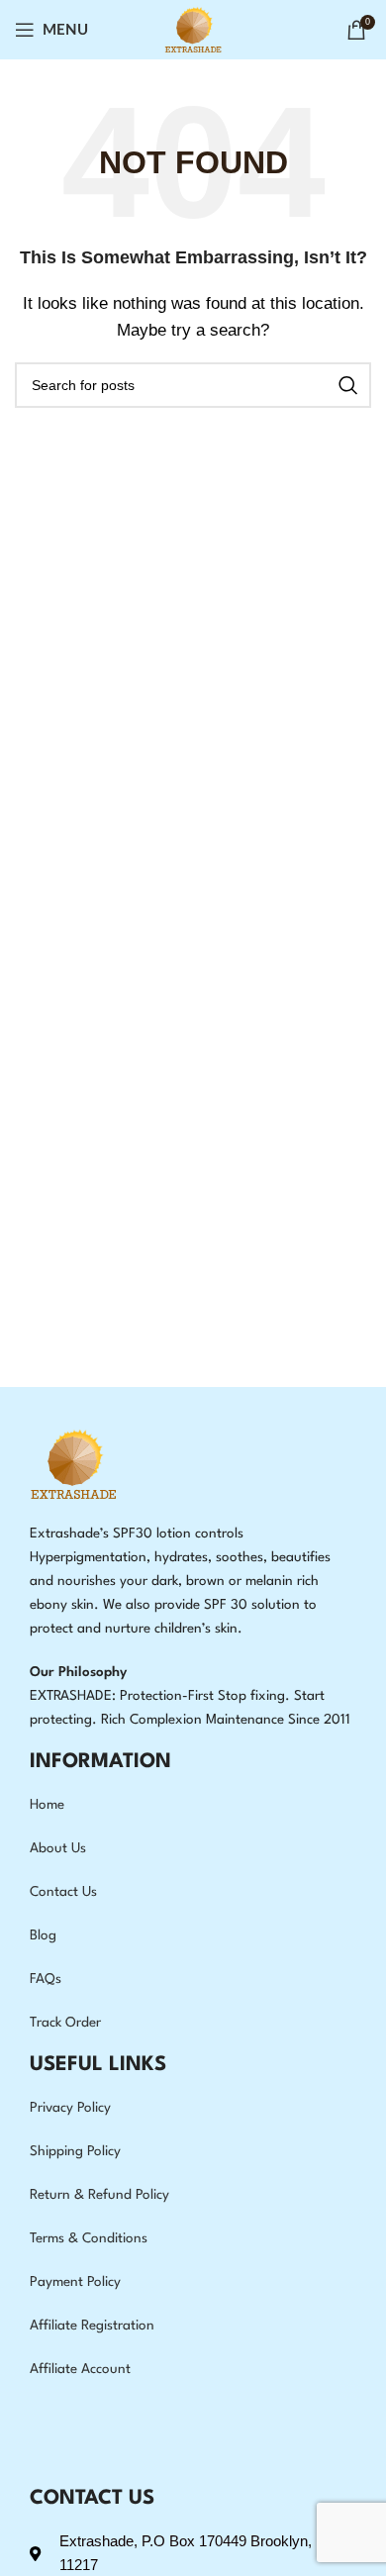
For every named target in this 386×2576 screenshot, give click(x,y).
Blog (43, 1935)
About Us (58, 1848)
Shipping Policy (75, 2151)
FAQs (46, 1979)
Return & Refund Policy (99, 2195)
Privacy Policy (70, 2108)
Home (47, 1805)
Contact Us (63, 1892)
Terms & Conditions (89, 2238)
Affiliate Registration (92, 2326)
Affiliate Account (80, 2369)
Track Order (65, 2023)
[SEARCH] (348, 385)
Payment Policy (75, 2282)
